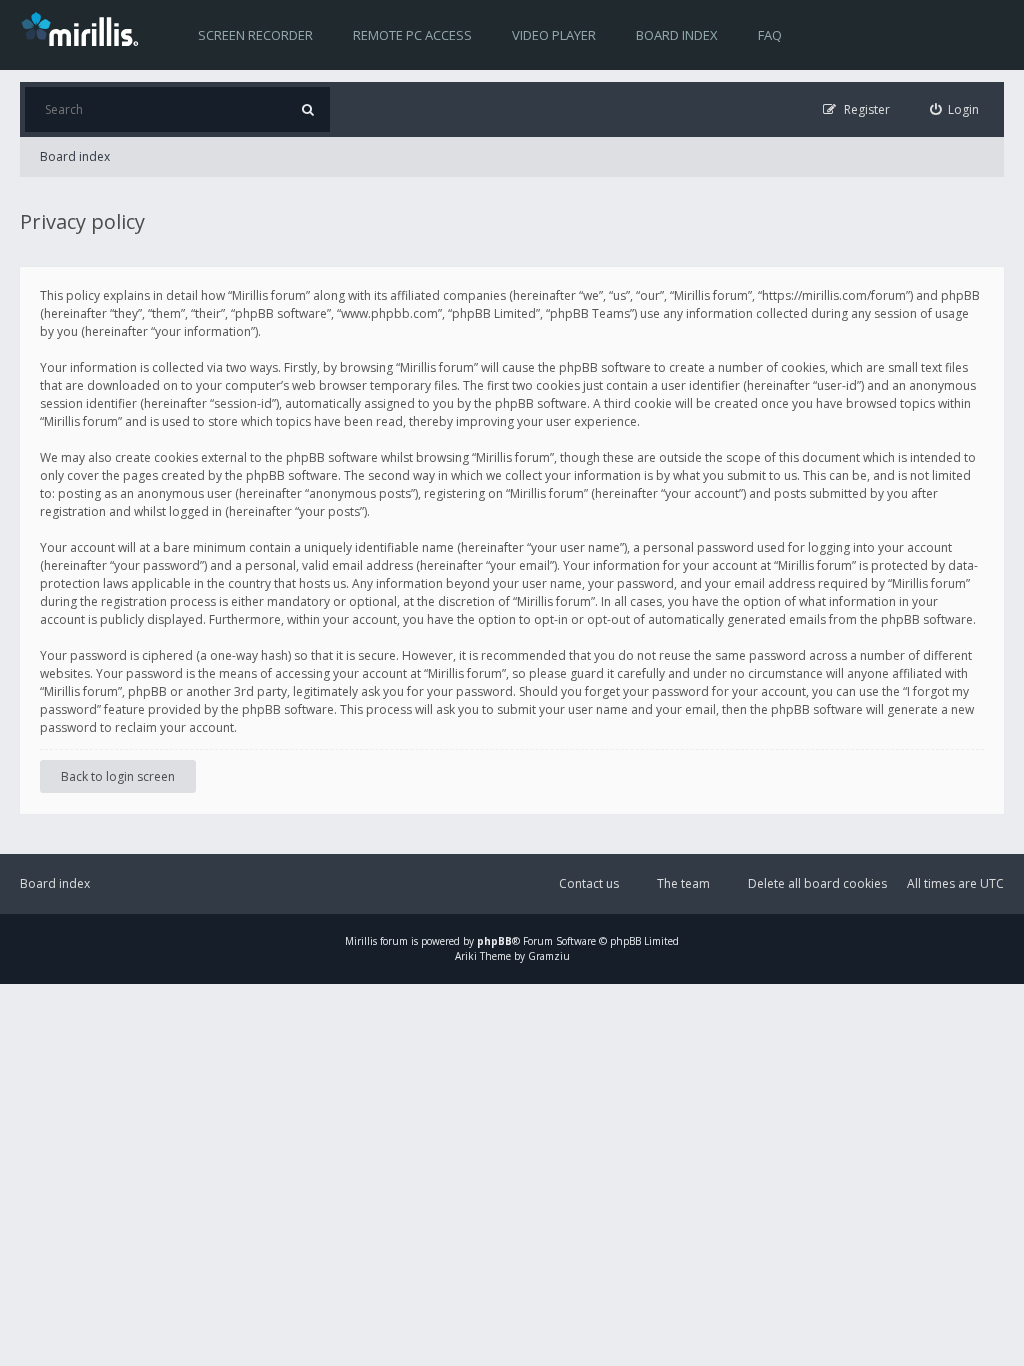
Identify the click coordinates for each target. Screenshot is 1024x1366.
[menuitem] (955, 109)
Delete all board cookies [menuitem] (817, 883)
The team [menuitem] (683, 883)
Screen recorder (255, 35)
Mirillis (361, 941)
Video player (554, 35)
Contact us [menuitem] (589, 883)
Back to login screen (118, 776)
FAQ (770, 35)
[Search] (307, 109)
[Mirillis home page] (84, 28)
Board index (677, 35)
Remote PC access (412, 35)
